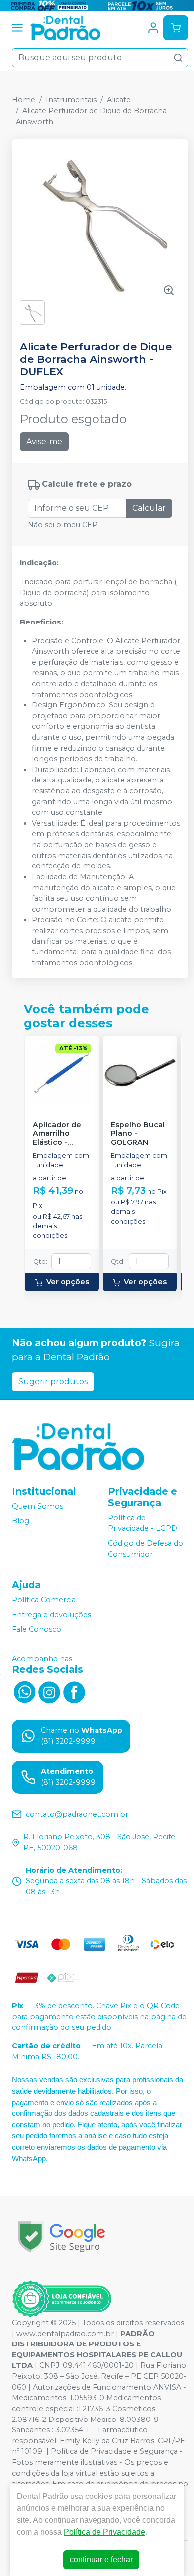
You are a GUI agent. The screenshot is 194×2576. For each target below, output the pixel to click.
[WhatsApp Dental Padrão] (24, 1691)
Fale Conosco (37, 1630)
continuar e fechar (101, 2559)
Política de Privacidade (104, 2532)
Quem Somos (38, 1506)
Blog (21, 1521)
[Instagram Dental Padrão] (49, 1691)
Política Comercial (45, 1600)
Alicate (119, 100)
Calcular (149, 508)
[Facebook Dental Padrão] (74, 1691)
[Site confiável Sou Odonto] (62, 2299)
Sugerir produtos (53, 1381)
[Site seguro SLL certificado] (62, 2237)
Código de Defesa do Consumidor (145, 1549)
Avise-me (44, 441)
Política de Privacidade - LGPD (143, 1523)
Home (24, 100)
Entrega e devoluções (51, 1615)
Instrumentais (71, 100)
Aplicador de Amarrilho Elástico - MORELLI (57, 1134)
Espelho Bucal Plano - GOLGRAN (138, 1134)
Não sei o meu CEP (63, 525)
